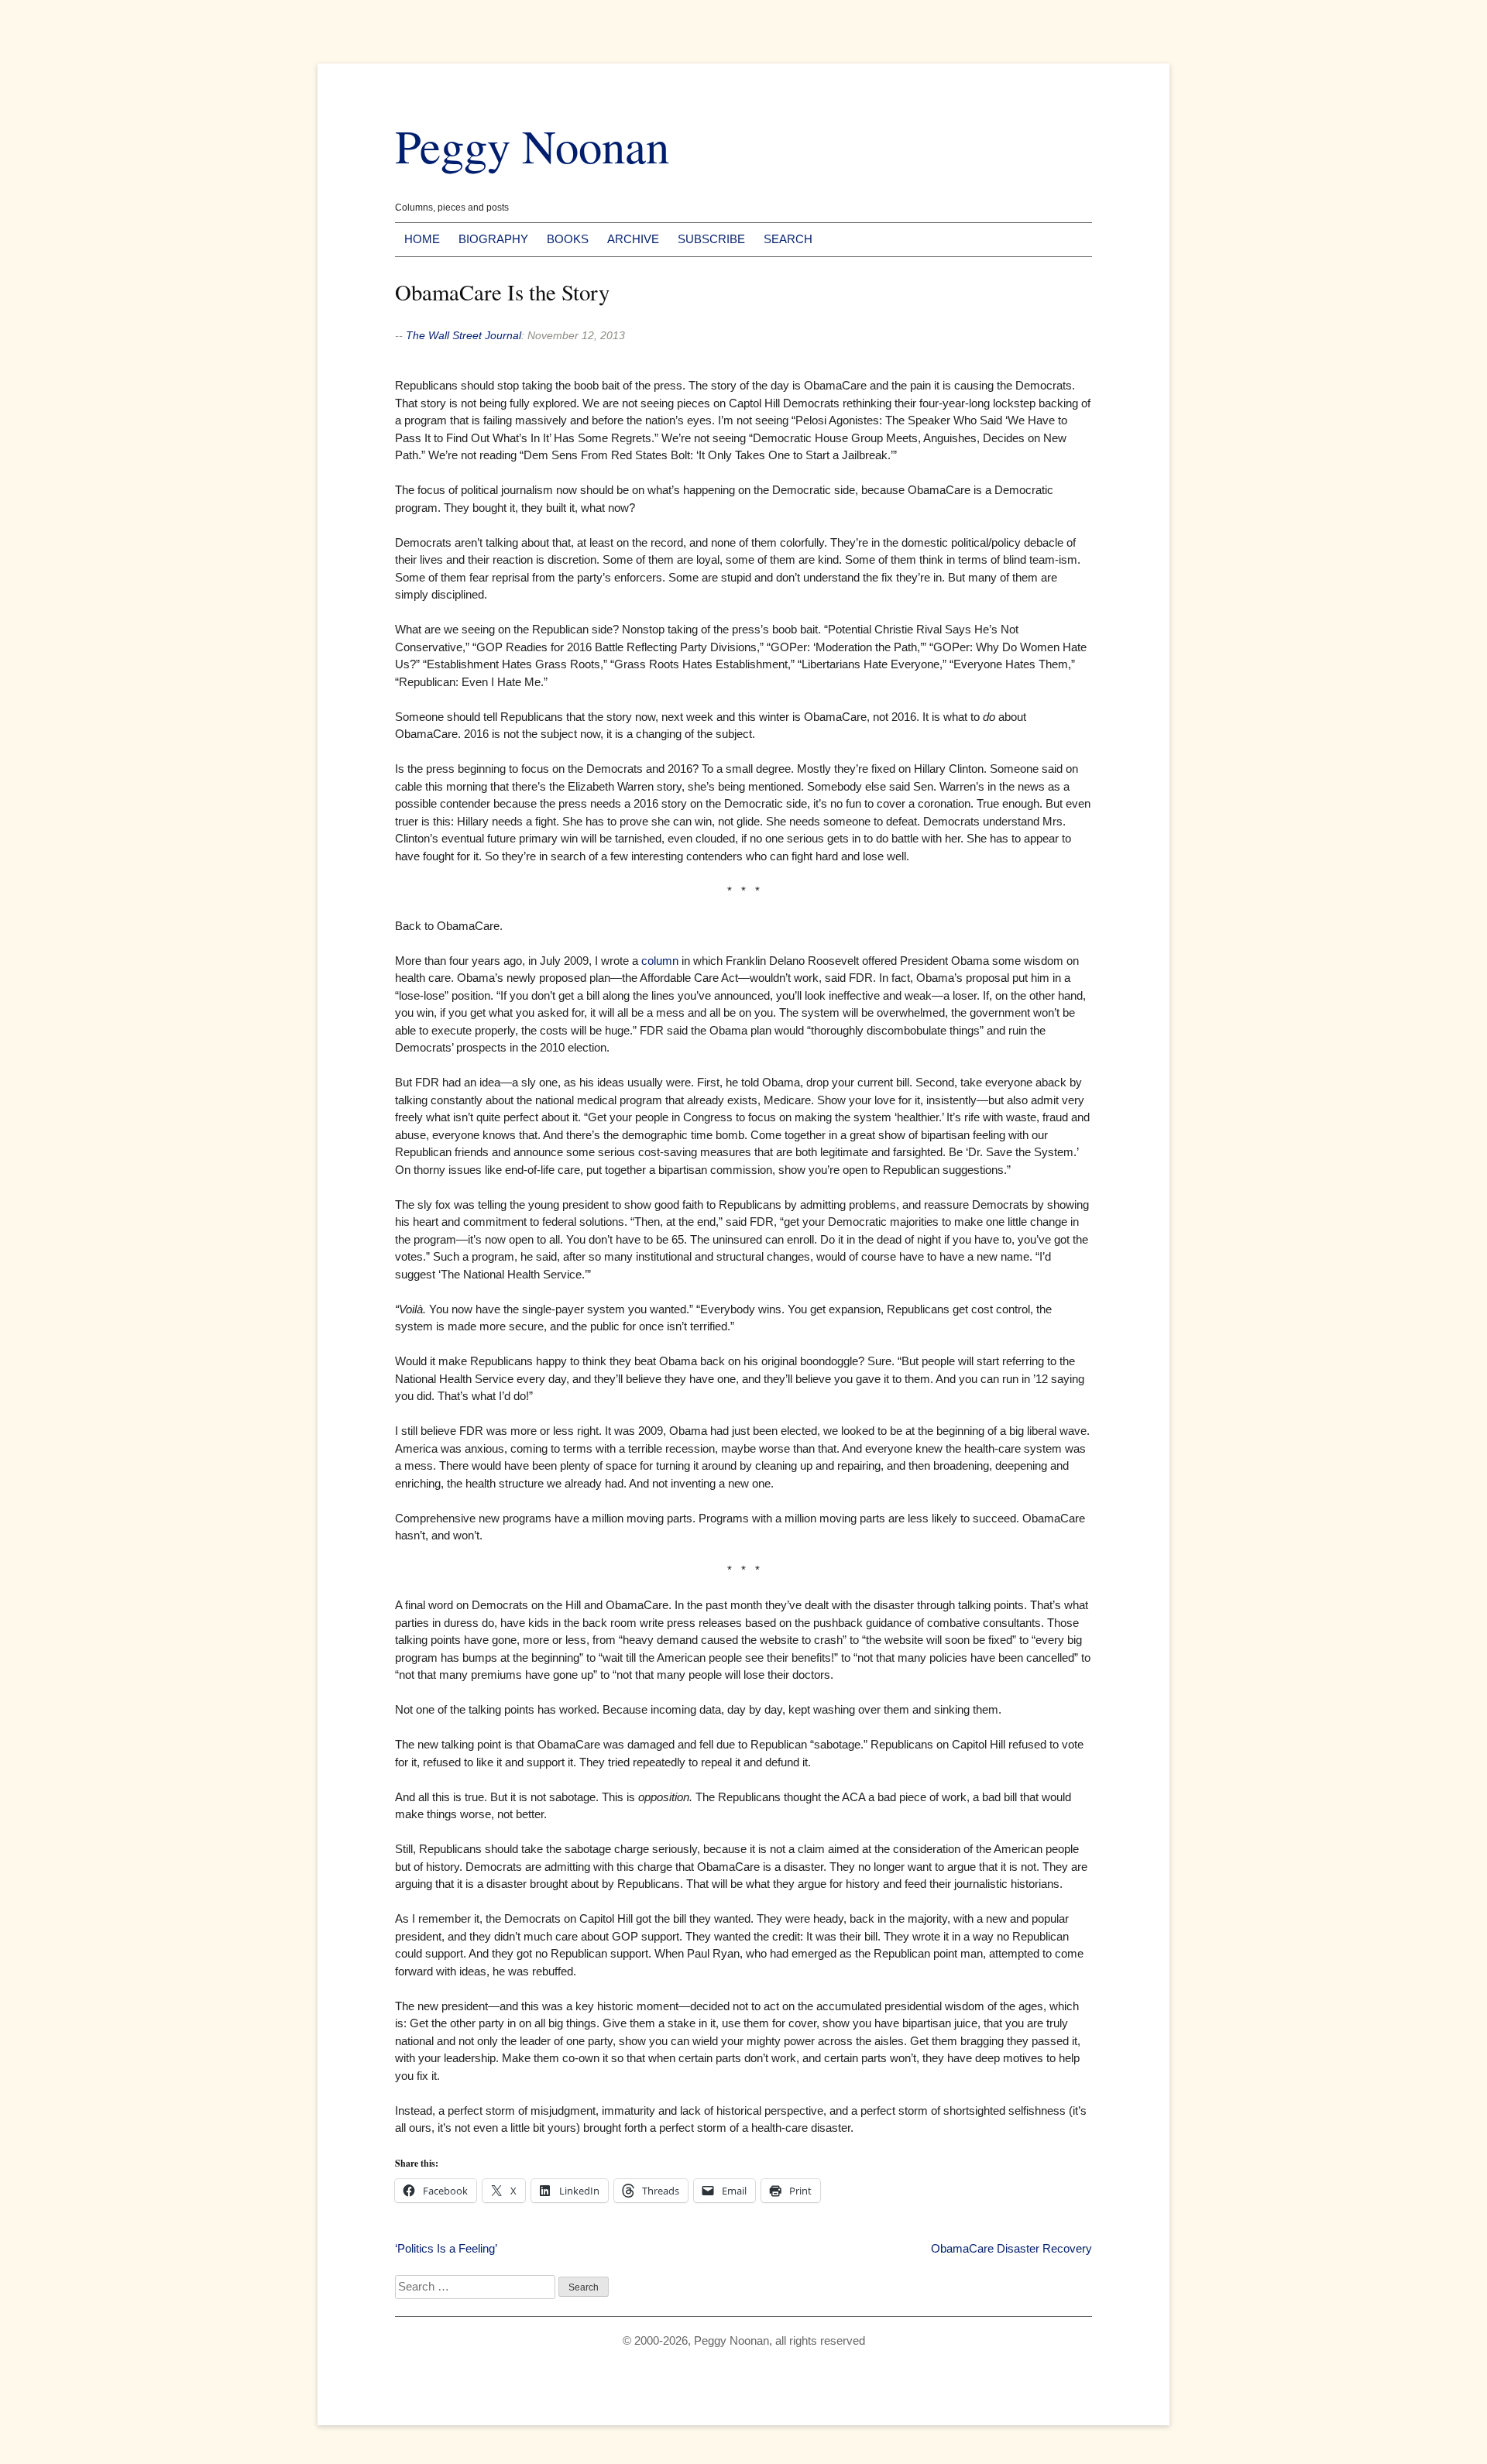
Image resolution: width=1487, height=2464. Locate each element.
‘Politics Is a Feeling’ (446, 2248)
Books (568, 239)
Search (788, 239)
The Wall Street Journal (464, 335)
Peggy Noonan (532, 145)
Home (422, 239)
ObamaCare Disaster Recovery (1011, 2248)
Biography (493, 239)
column (660, 961)
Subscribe (711, 239)
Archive (633, 239)
